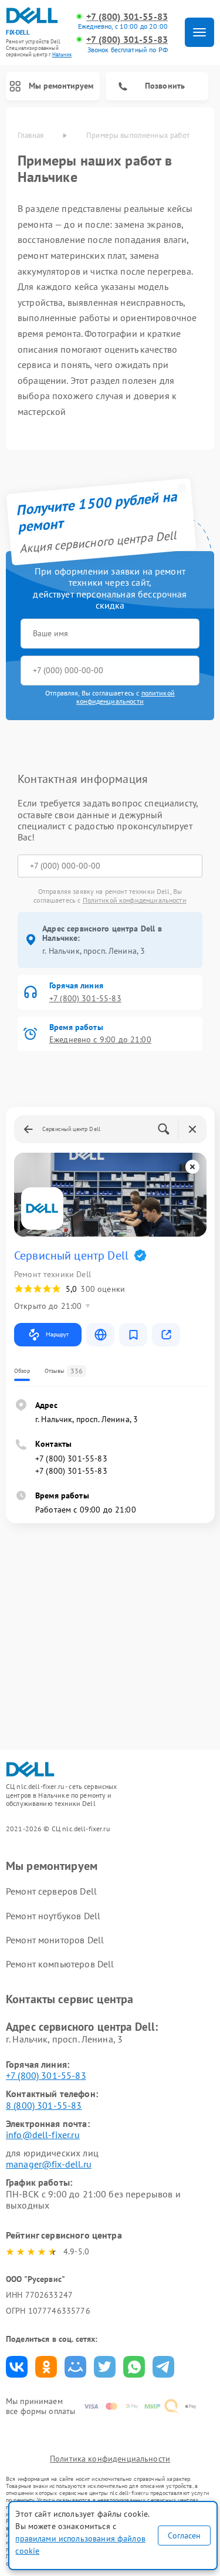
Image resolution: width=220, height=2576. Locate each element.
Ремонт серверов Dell (51, 1891)
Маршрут (57, 1334)
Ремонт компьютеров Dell (60, 1964)
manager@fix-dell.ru (49, 2164)
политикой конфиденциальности (126, 697)
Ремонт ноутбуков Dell (53, 1916)
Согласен (184, 2536)
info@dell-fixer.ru (43, 2135)
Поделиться (17, 2367)
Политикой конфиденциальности (135, 900)
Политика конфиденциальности (110, 2459)
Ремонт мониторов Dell (55, 1940)
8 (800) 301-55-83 (44, 2105)
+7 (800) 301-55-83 (127, 17)
